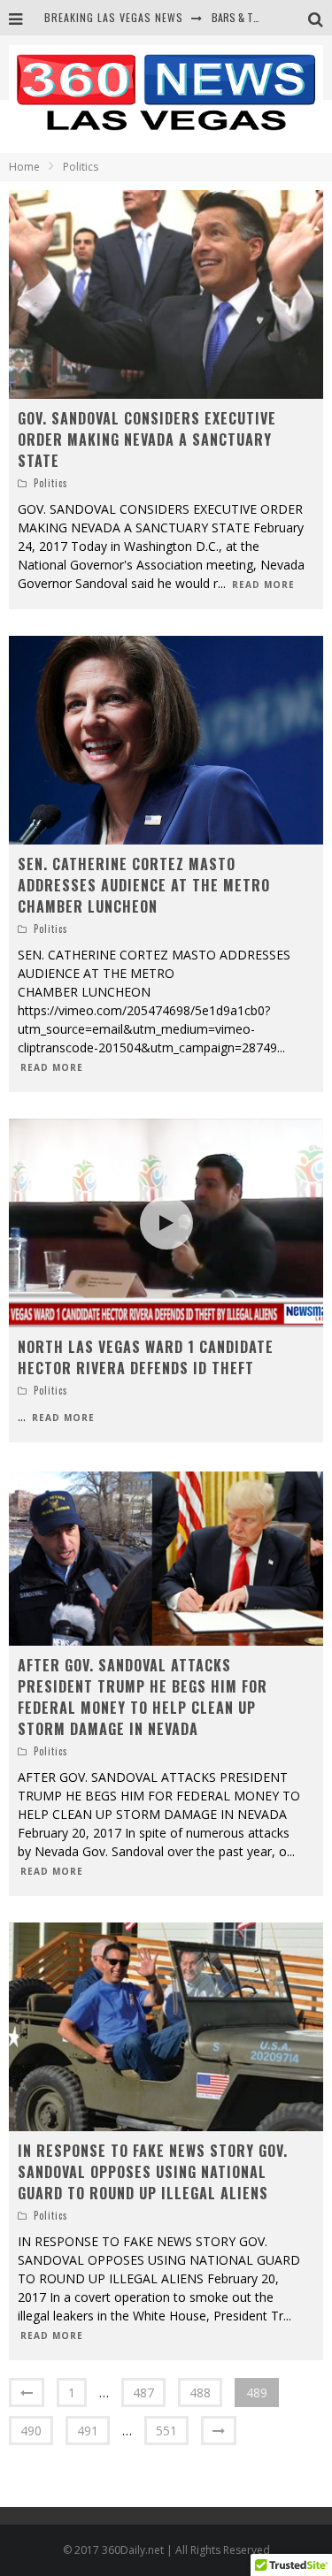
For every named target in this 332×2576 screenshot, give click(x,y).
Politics (51, 483)
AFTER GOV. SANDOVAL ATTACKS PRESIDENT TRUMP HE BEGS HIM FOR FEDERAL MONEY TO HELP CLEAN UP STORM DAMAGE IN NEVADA (143, 1697)
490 (31, 2431)
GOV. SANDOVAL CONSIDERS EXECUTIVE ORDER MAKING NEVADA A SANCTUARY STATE (147, 440)
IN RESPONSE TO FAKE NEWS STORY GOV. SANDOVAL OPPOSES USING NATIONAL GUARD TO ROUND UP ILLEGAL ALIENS (153, 2172)
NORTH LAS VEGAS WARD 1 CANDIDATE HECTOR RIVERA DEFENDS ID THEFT (146, 1357)
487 (143, 2393)
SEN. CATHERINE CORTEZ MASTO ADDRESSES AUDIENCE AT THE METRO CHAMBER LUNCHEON (144, 885)
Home (24, 167)
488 (200, 2393)
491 (88, 2431)
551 (166, 2431)
